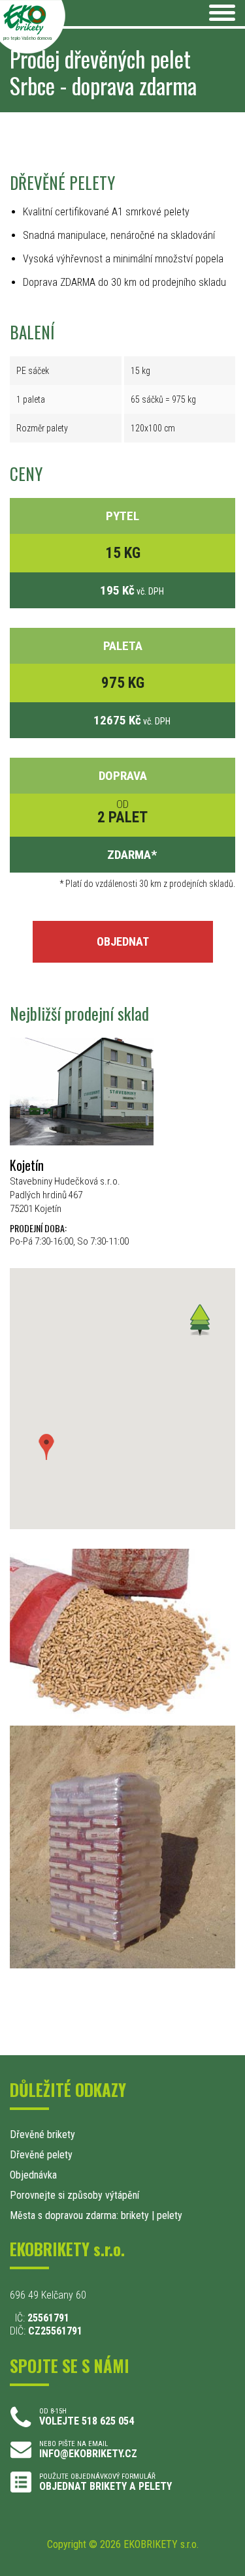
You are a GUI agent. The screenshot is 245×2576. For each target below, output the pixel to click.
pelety (170, 2215)
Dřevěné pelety (41, 2155)
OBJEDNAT (123, 941)
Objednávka (33, 2175)
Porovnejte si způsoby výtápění (74, 2195)
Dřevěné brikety (42, 2134)
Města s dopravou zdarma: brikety (79, 2215)
